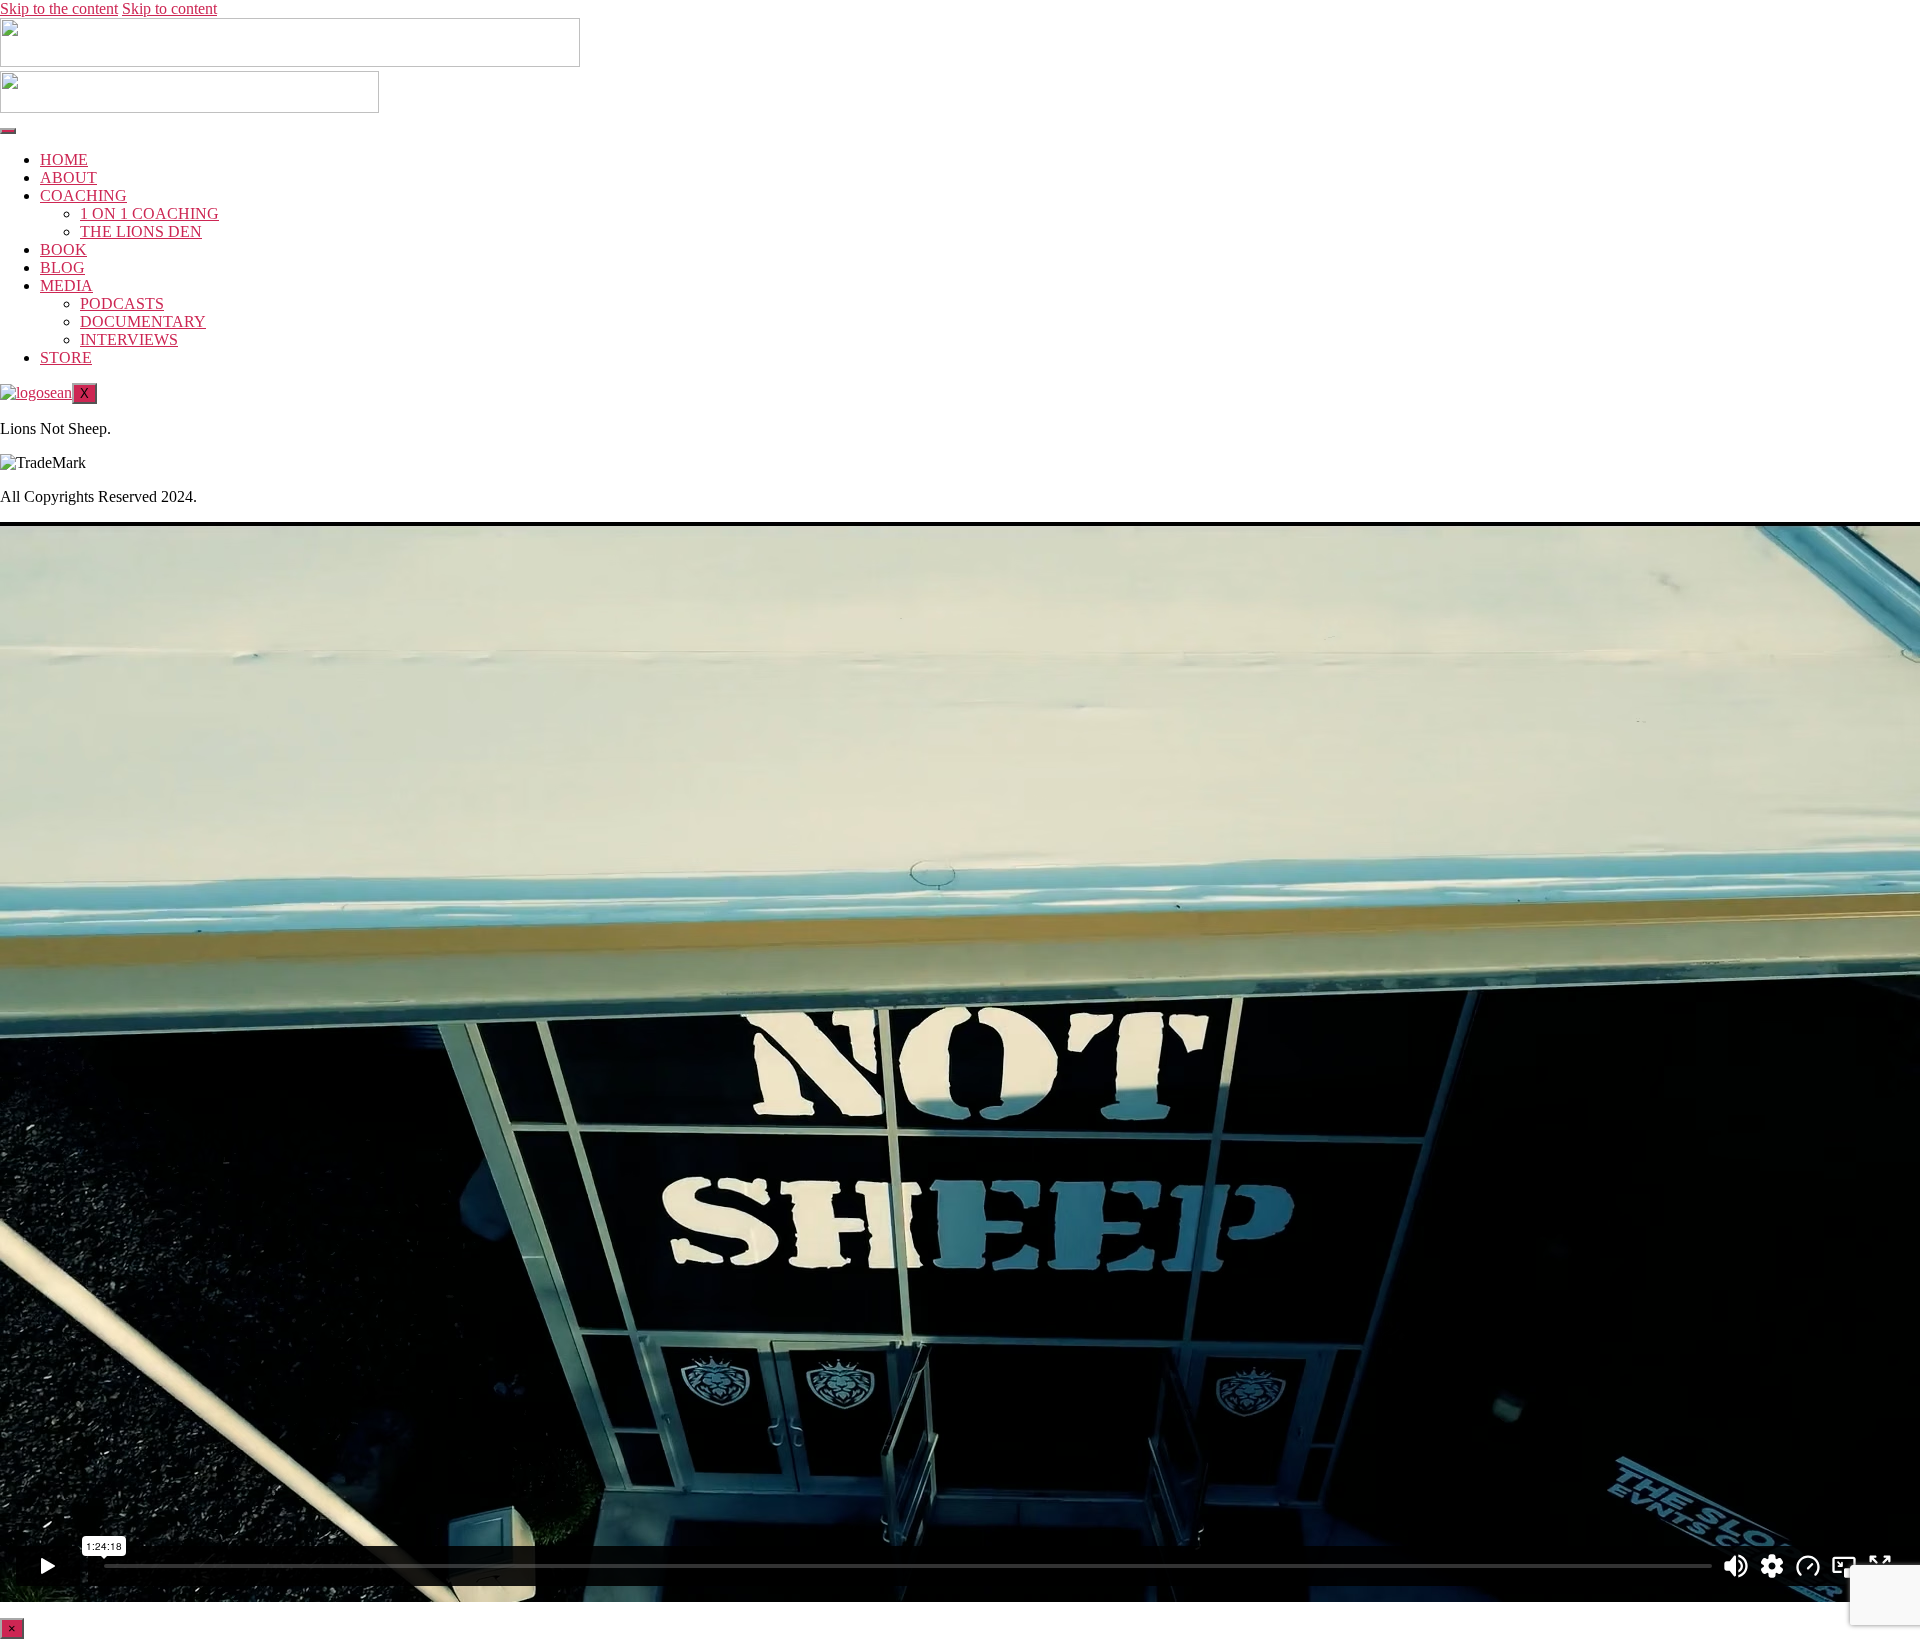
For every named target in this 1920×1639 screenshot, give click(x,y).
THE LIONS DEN (141, 231)
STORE (66, 357)
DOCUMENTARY (143, 321)
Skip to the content (59, 8)
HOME (64, 159)
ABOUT (68, 177)
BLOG (62, 267)
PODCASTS (122, 303)
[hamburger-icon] (8, 131)
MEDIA (66, 285)
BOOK (63, 249)
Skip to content (169, 8)
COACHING (83, 195)
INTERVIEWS (129, 339)
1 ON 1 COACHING (149, 213)
